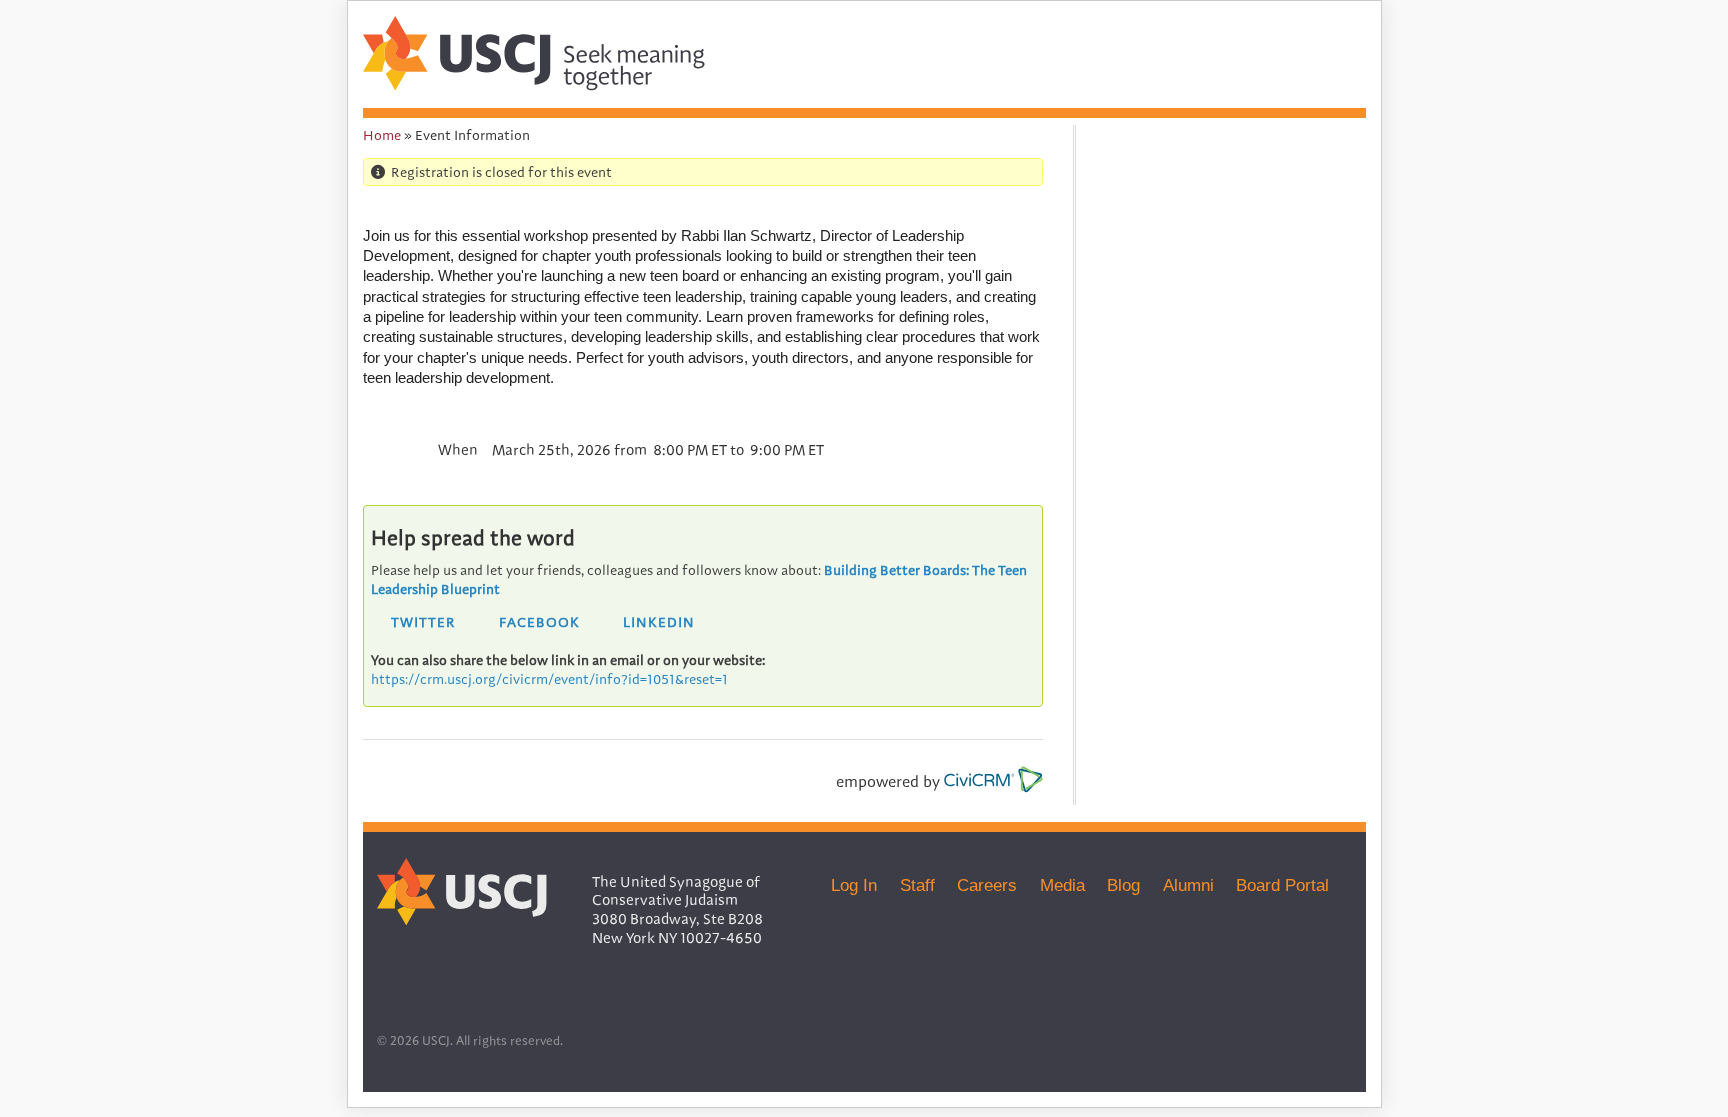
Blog (1123, 885)
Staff (917, 885)
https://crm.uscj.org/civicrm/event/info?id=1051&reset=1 (549, 679)
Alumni (1188, 885)
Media (1062, 885)
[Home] (534, 86)
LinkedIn (659, 622)
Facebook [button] (539, 622)
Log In (854, 885)
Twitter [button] (423, 622)
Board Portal (1282, 885)
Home (382, 135)
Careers (987, 885)
